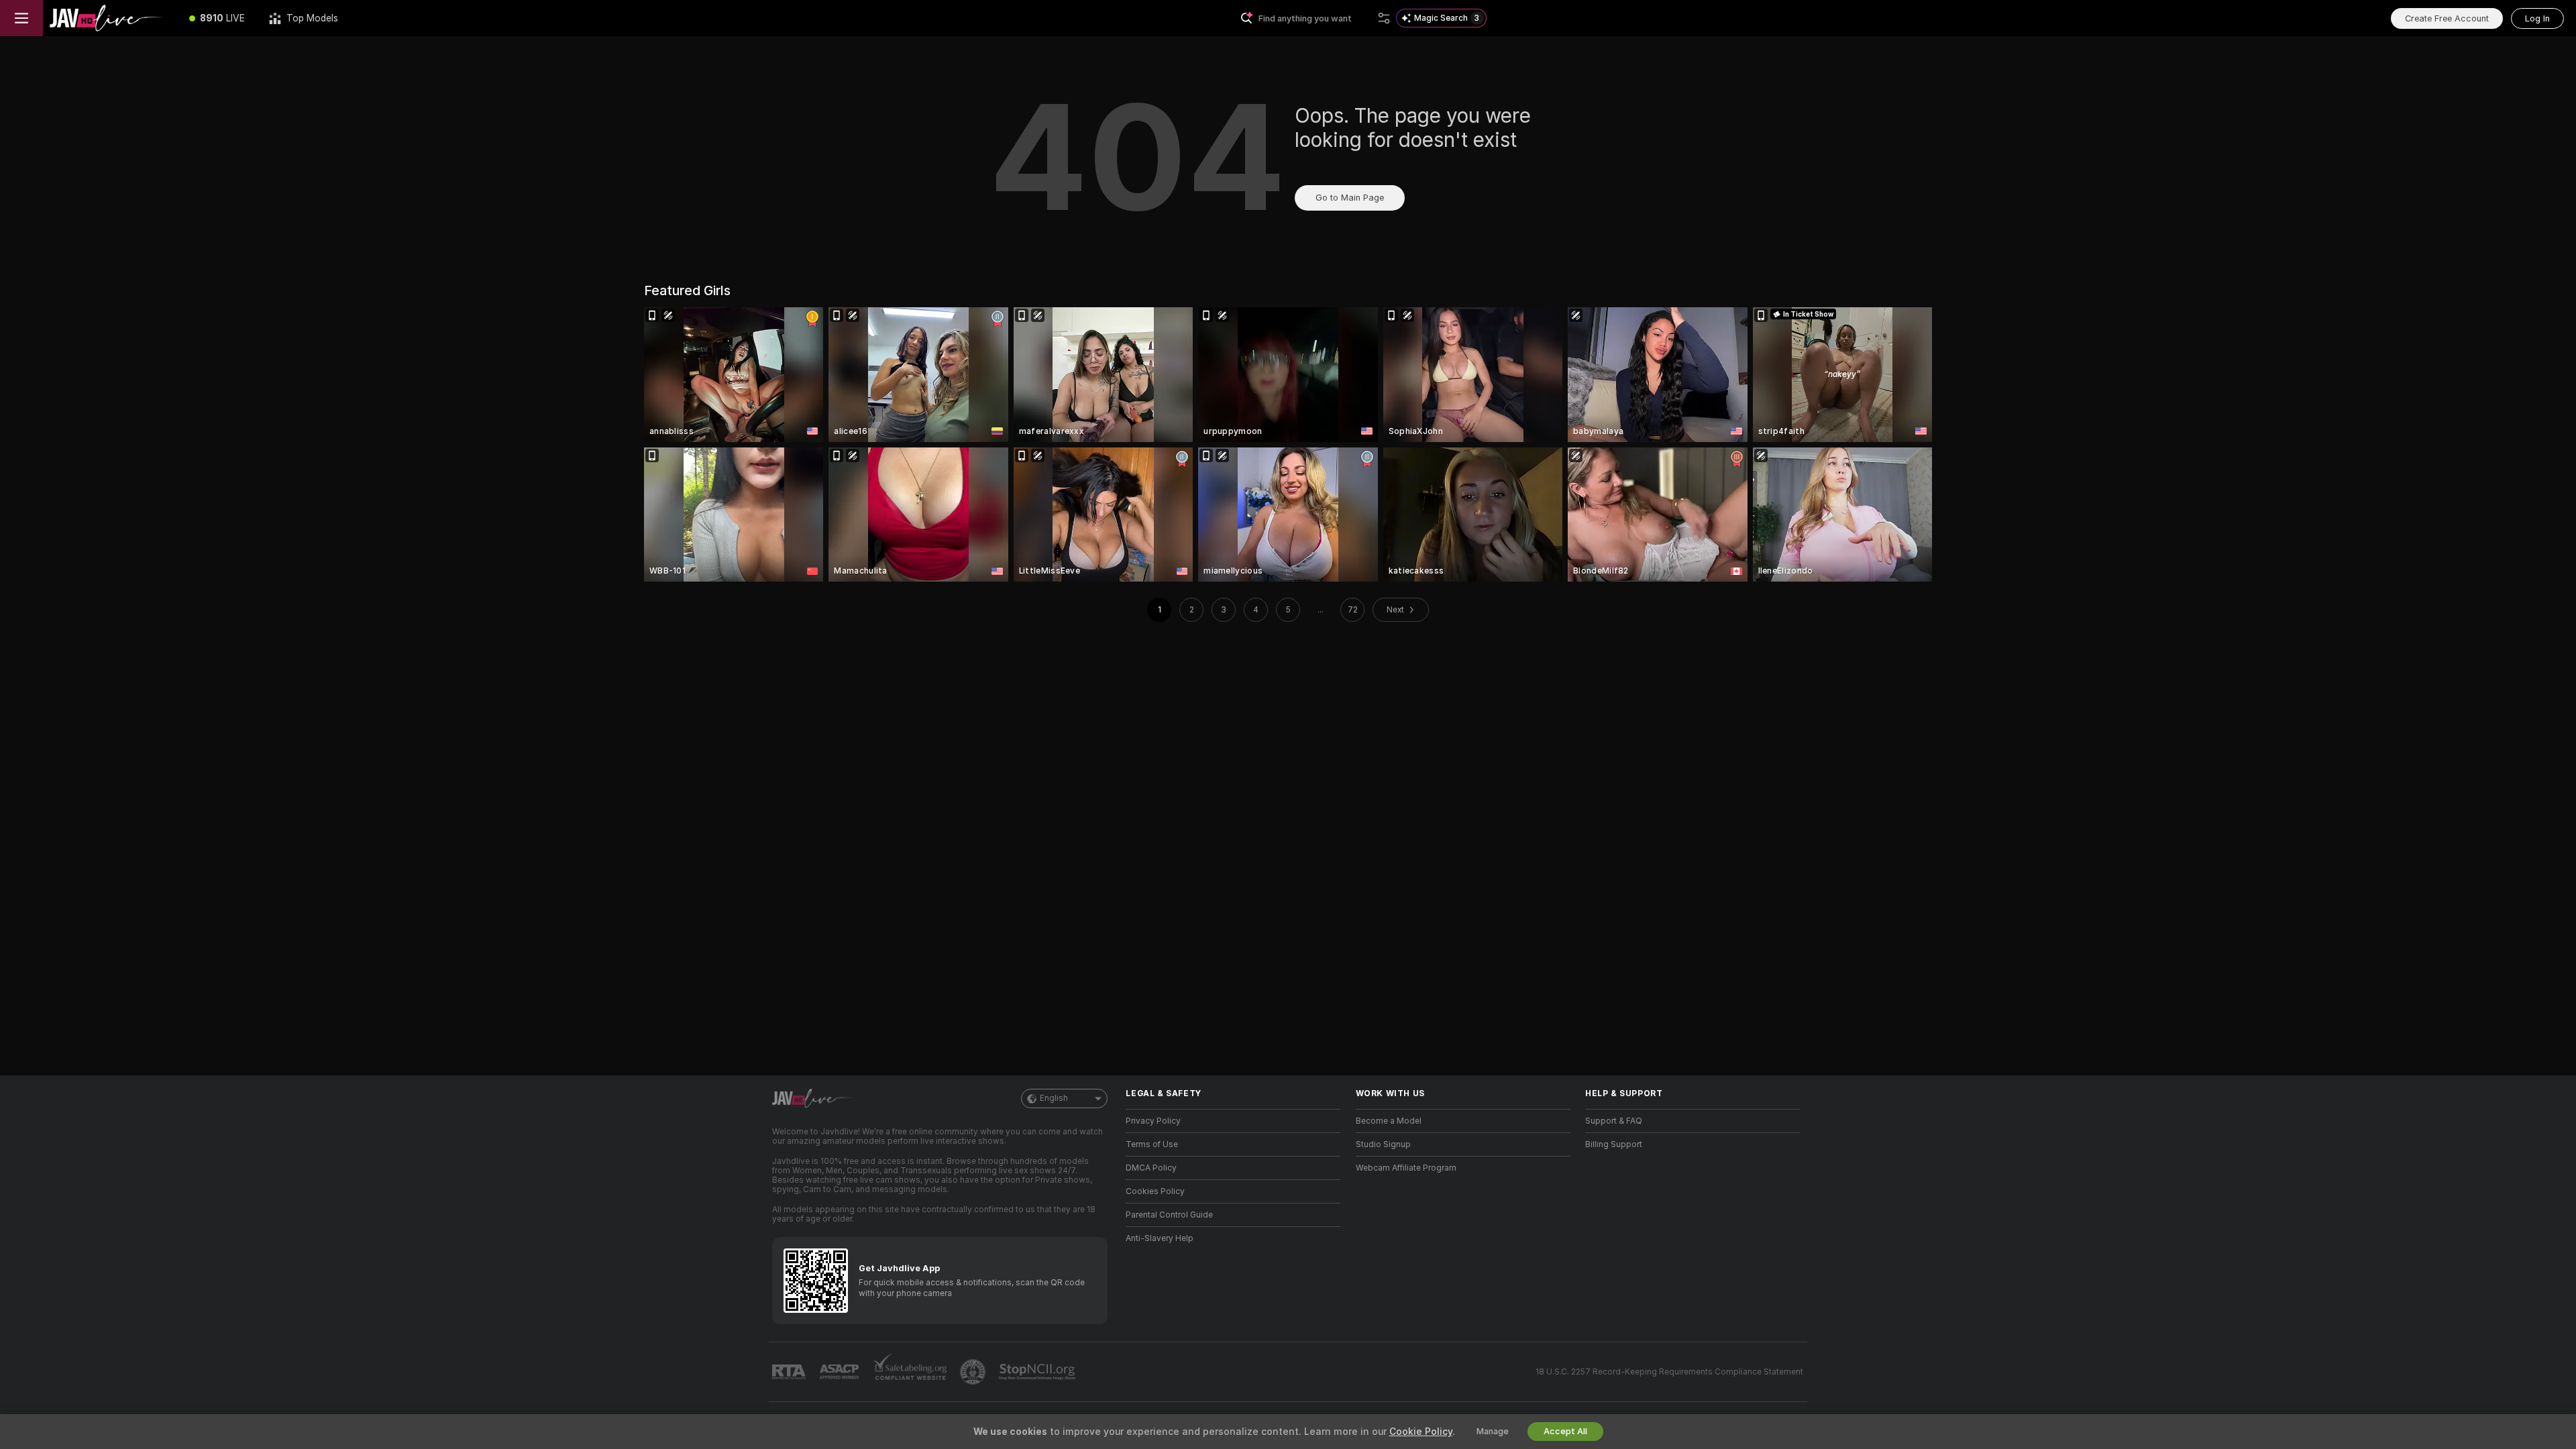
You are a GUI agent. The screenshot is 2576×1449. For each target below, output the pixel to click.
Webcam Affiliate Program (1406, 1168)
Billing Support (1614, 1144)
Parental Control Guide (1169, 1215)
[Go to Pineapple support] (974, 1372)
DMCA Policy (1151, 1168)
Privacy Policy (1153, 1121)
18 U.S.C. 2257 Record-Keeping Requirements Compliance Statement (1669, 1372)
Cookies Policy (1155, 1191)
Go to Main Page (1350, 198)
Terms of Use (1152, 1144)
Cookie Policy (1421, 1432)
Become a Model (1389, 1121)
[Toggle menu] (21, 18)
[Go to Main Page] (110, 18)
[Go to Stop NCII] (1038, 1372)
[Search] (1384, 18)
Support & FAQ (1614, 1121)
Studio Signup (1383, 1144)
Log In (2537, 18)
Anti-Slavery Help (1160, 1238)
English (1054, 1098)
